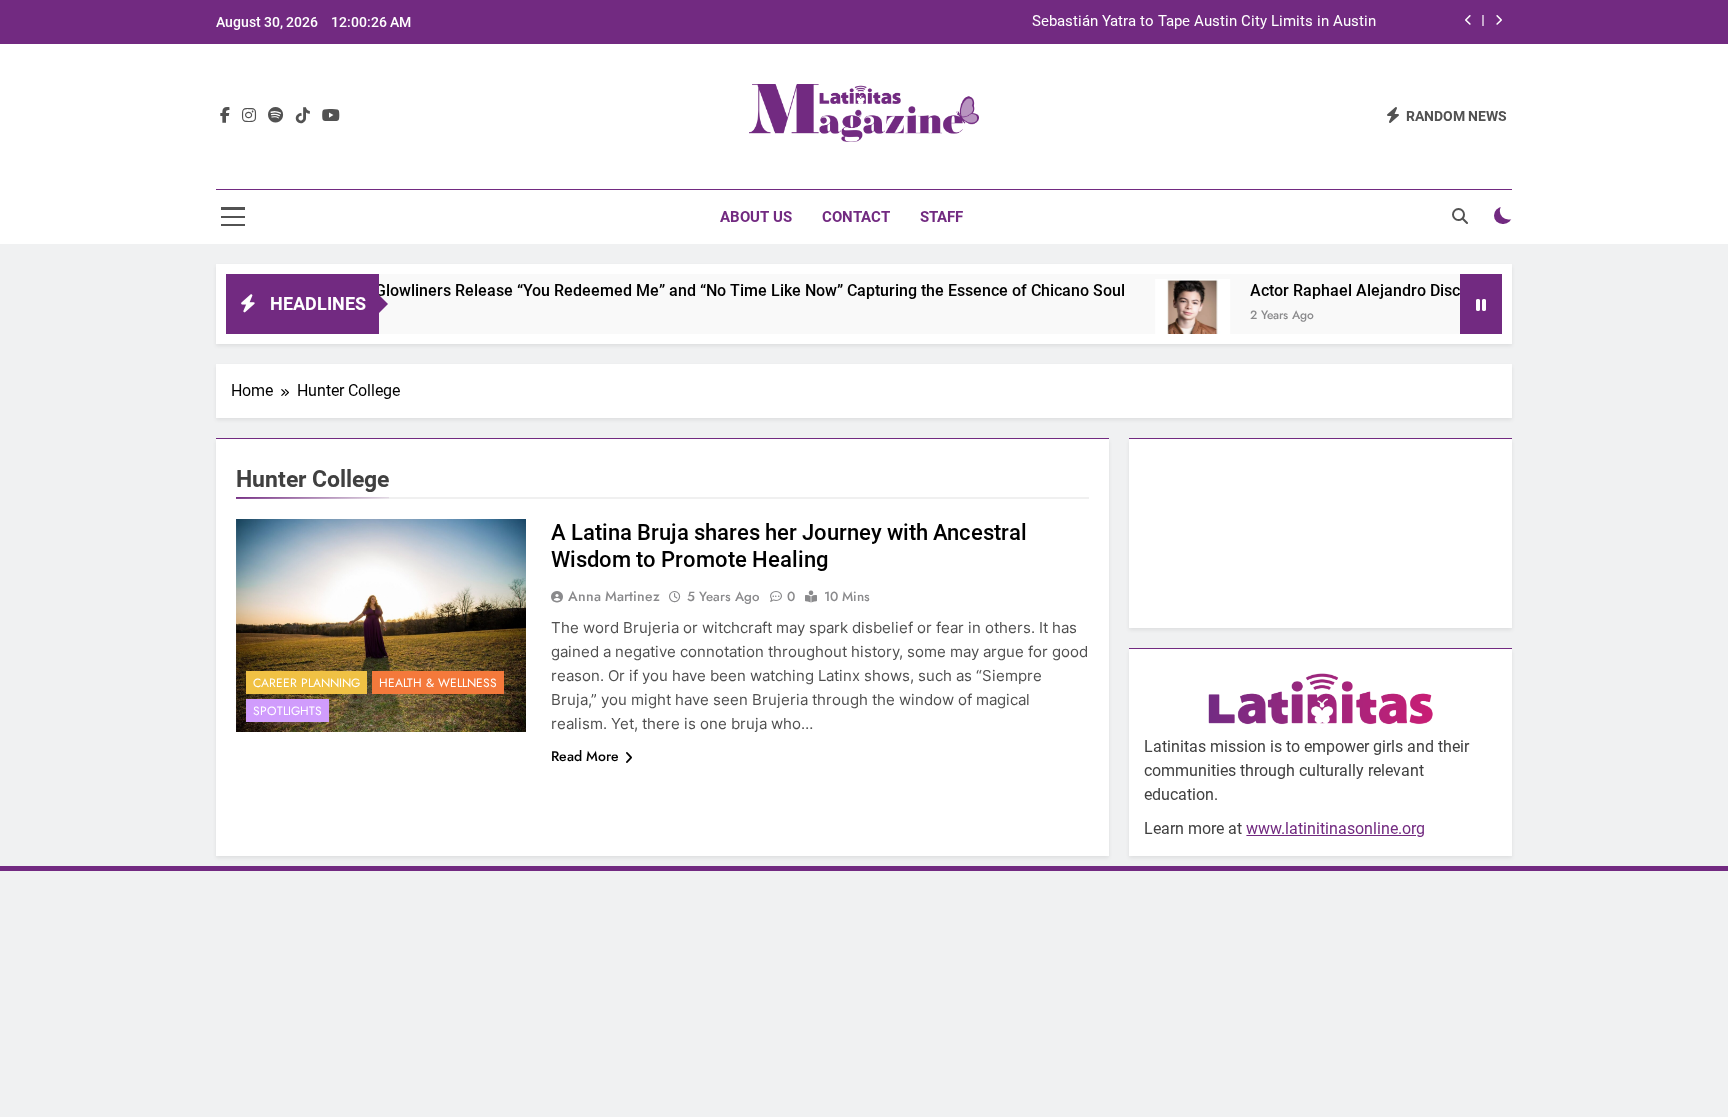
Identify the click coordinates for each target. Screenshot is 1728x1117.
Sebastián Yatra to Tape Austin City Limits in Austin (1204, 22)
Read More (585, 756)
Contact (856, 217)
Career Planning (306, 683)
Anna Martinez (614, 596)
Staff (941, 217)
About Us (756, 217)
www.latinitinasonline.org (1335, 828)
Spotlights (287, 711)
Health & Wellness (438, 683)
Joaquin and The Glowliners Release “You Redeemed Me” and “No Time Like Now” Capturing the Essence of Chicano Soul (652, 290)
